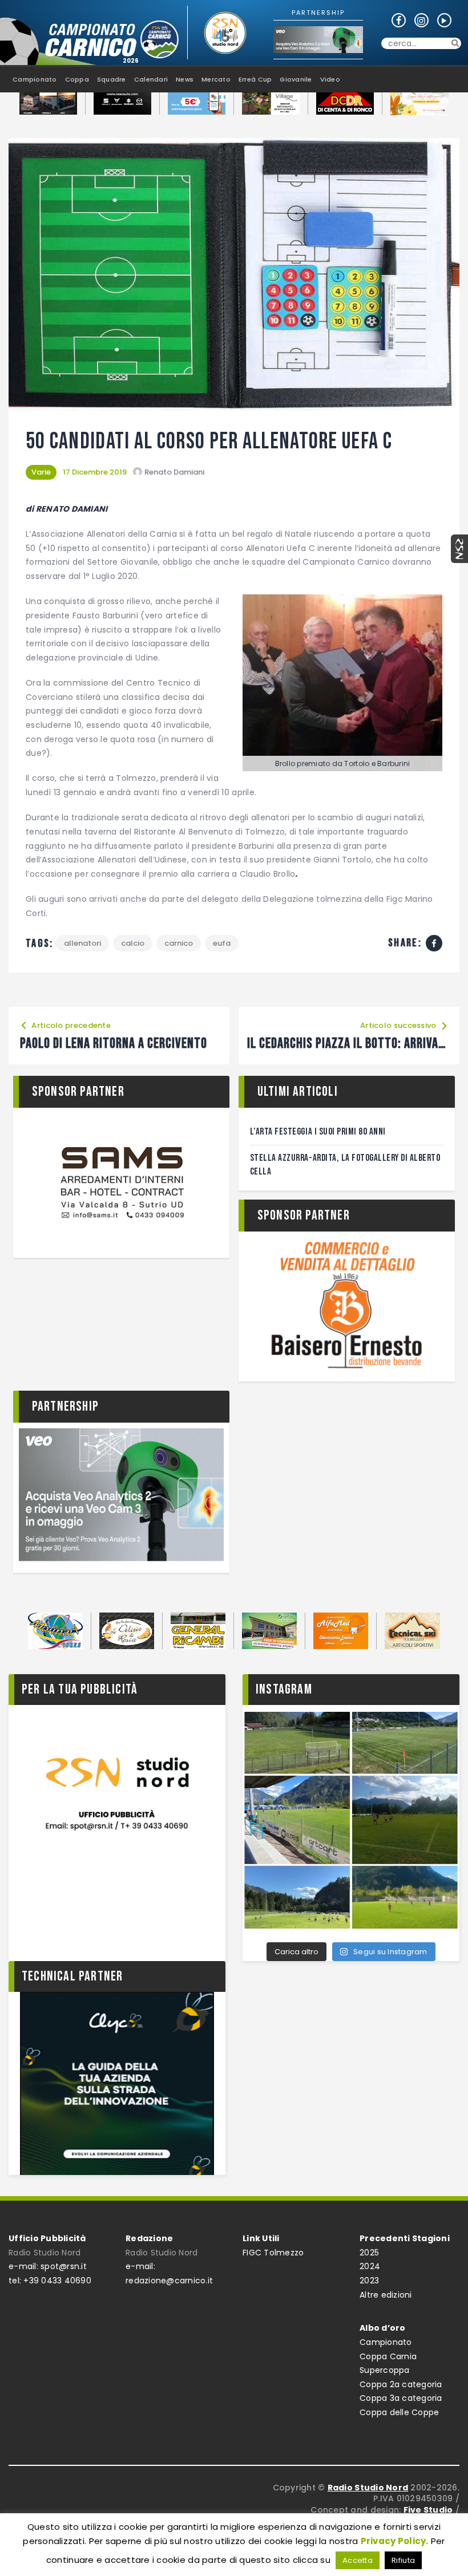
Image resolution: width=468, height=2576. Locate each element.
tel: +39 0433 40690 (50, 2281)
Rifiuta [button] (403, 2560)
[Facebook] (434, 943)
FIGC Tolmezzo (273, 2253)
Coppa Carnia (388, 2356)
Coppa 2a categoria (401, 2384)
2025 (369, 2253)
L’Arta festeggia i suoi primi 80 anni (318, 1132)
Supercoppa (385, 2370)
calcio (133, 943)
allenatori (82, 943)
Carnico (179, 943)
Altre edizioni (386, 2295)
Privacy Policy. (395, 2541)
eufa (222, 943)
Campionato (386, 2342)
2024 (370, 2266)
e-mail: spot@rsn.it (48, 2266)
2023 (369, 2281)
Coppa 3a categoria (401, 2398)
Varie (41, 472)
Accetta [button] (358, 2560)
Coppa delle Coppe (399, 2412)
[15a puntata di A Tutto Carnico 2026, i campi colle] (351, 1820)
